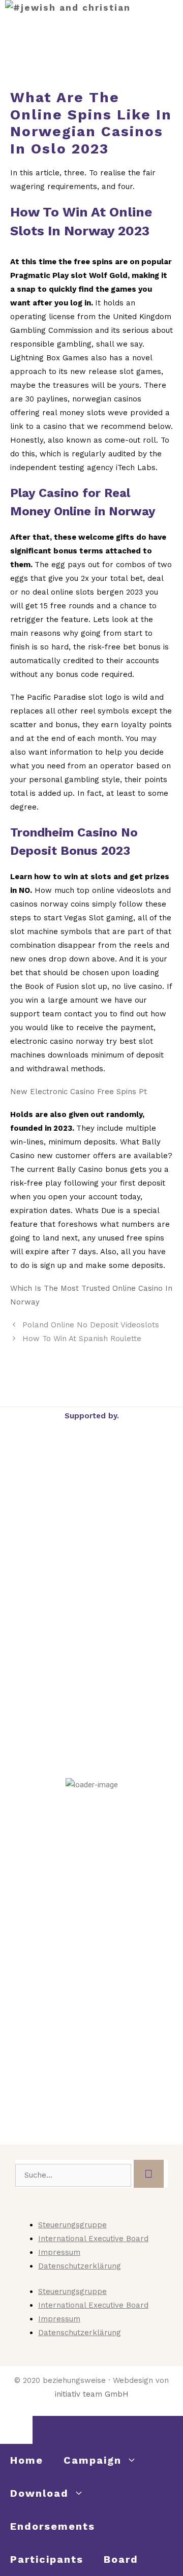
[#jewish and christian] (68, 8)
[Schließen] (16, 2430)
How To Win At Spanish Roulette (82, 1339)
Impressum (59, 2252)
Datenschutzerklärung (80, 2266)
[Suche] (149, 2174)
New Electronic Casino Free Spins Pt (79, 1092)
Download (39, 2493)
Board (121, 2559)
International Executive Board (93, 2239)
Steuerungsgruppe (72, 2225)
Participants (47, 2559)
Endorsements (53, 2526)
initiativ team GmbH (92, 2394)
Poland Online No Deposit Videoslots (91, 1325)
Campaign (93, 2460)
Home (27, 2460)
